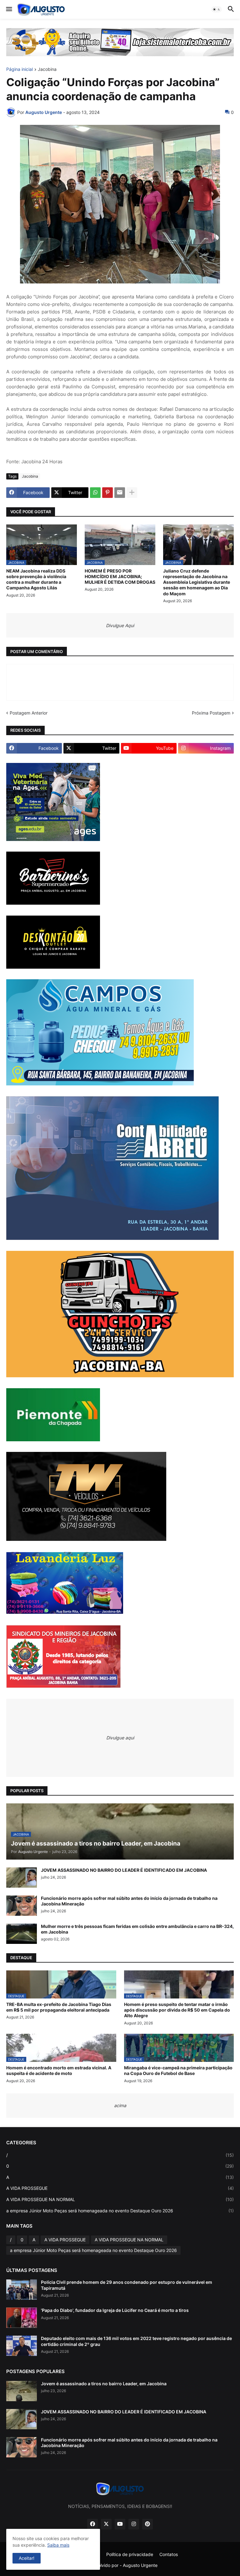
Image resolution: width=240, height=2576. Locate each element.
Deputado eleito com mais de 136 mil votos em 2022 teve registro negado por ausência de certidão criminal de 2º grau (136, 2341)
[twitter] (106, 2524)
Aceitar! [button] (27, 2558)
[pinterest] (147, 2524)
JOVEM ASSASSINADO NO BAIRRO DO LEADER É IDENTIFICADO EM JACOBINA (124, 1870)
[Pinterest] (107, 493)
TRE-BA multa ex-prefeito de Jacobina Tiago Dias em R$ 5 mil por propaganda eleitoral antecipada (59, 2007)
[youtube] (120, 2524)
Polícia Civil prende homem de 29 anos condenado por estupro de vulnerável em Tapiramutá (127, 2285)
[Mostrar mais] (132, 493)
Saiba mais (58, 2545)
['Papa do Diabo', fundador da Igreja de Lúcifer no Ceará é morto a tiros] (22, 2318)
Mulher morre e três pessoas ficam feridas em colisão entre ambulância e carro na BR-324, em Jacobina (137, 1929)
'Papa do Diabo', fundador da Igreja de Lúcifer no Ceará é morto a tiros (115, 2310)
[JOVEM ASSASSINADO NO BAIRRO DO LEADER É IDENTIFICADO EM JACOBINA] (22, 1878)
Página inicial (20, 69)
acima (120, 2105)
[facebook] (92, 2524)
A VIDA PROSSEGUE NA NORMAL (120, 2199)
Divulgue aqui (120, 1738)
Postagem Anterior (29, 713)
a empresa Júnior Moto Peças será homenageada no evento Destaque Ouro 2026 (120, 2211)
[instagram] (134, 2524)
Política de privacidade (130, 2554)
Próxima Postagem (211, 713)
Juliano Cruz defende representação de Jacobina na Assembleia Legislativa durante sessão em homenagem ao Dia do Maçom (197, 582)
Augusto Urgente (140, 2565)
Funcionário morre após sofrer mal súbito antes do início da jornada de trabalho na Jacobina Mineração (129, 1901)
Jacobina (47, 69)
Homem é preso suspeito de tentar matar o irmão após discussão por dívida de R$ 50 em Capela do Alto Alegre (177, 2010)
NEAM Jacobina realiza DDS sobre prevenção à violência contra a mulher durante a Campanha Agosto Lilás (36, 579)
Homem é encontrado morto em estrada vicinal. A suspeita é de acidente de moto (59, 2070)
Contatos (169, 2554)
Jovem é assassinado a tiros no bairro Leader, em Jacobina (104, 2384)
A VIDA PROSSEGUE (120, 2188)
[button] (9, 9)
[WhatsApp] (95, 493)
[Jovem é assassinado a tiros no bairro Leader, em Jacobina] (22, 2391)
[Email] (120, 493)
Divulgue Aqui (120, 625)
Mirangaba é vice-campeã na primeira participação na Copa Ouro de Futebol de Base (178, 2070)
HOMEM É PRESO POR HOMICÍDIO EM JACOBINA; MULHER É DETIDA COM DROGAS (120, 576)
